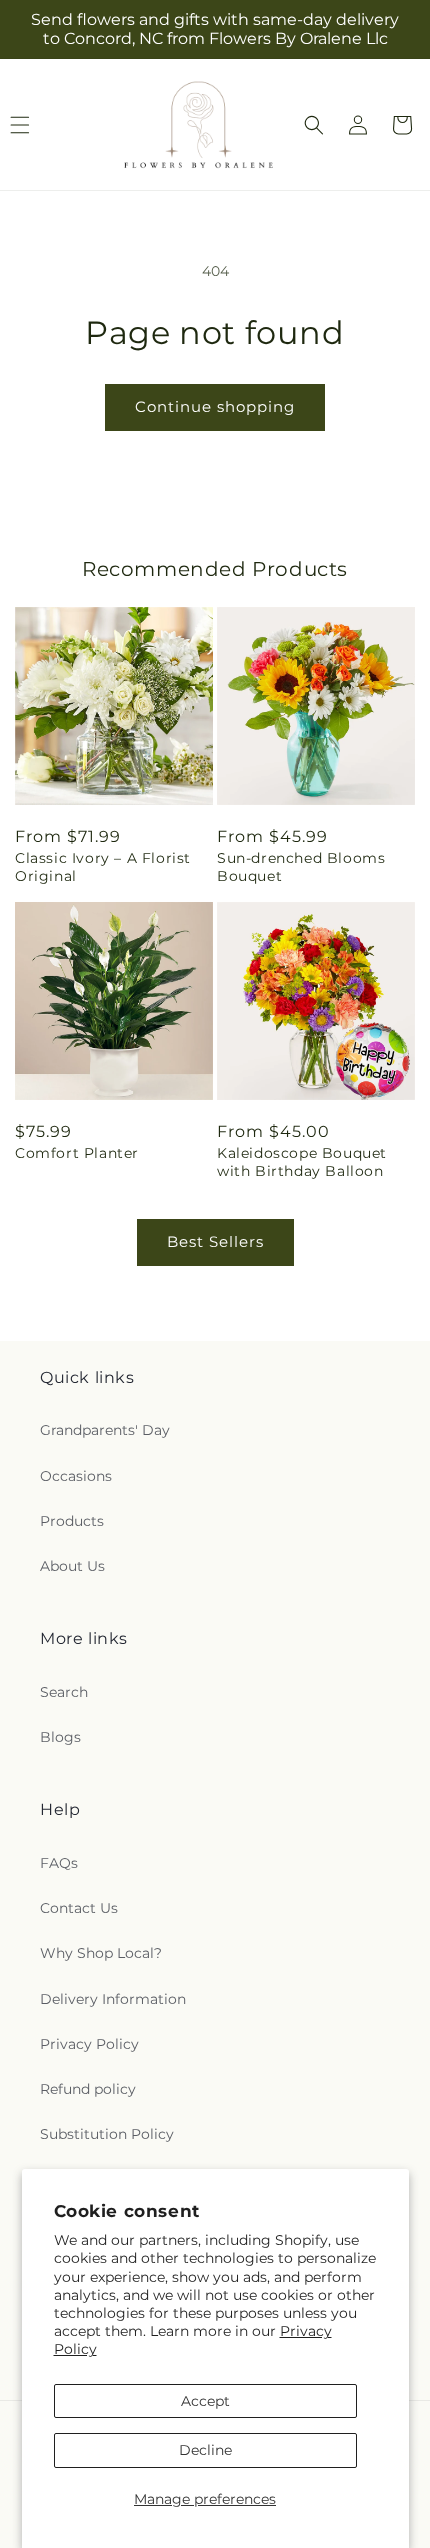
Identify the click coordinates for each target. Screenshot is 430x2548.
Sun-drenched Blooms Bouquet (301, 867)
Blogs (60, 1737)
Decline (205, 2450)
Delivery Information (113, 1999)
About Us (72, 1566)
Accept (205, 2401)
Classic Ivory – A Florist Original (103, 867)
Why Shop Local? (101, 1953)
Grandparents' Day (105, 1430)
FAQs (59, 1863)
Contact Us (79, 1908)
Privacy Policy (89, 2044)
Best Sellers (215, 1241)
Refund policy (88, 2089)
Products (72, 1521)
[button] (314, 125)
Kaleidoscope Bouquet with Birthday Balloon (302, 1162)
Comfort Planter (77, 1153)
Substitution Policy (107, 2134)
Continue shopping (215, 406)
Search (64, 1692)
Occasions (76, 1476)
